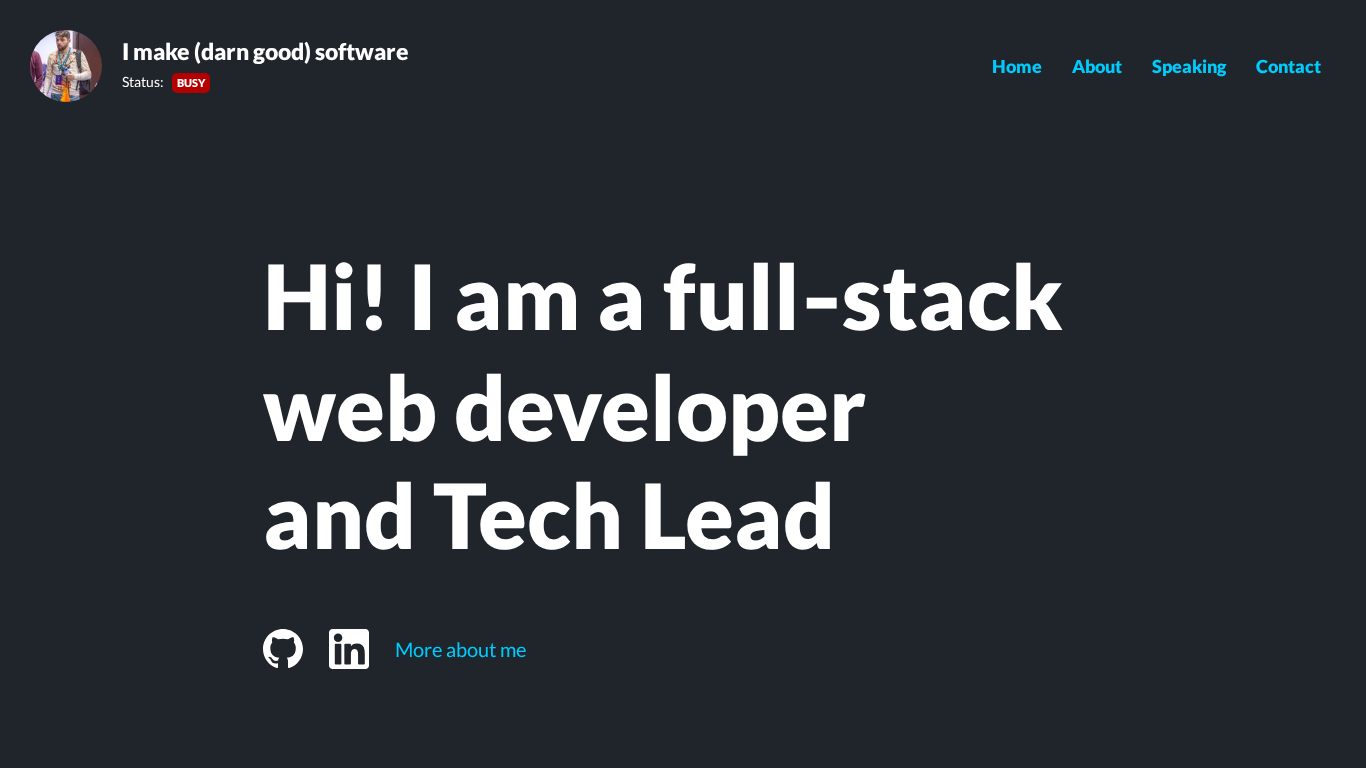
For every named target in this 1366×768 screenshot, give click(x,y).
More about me (460, 649)
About (1097, 66)
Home (1017, 66)
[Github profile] (283, 649)
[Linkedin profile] (349, 649)
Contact (1288, 66)
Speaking (1189, 66)
